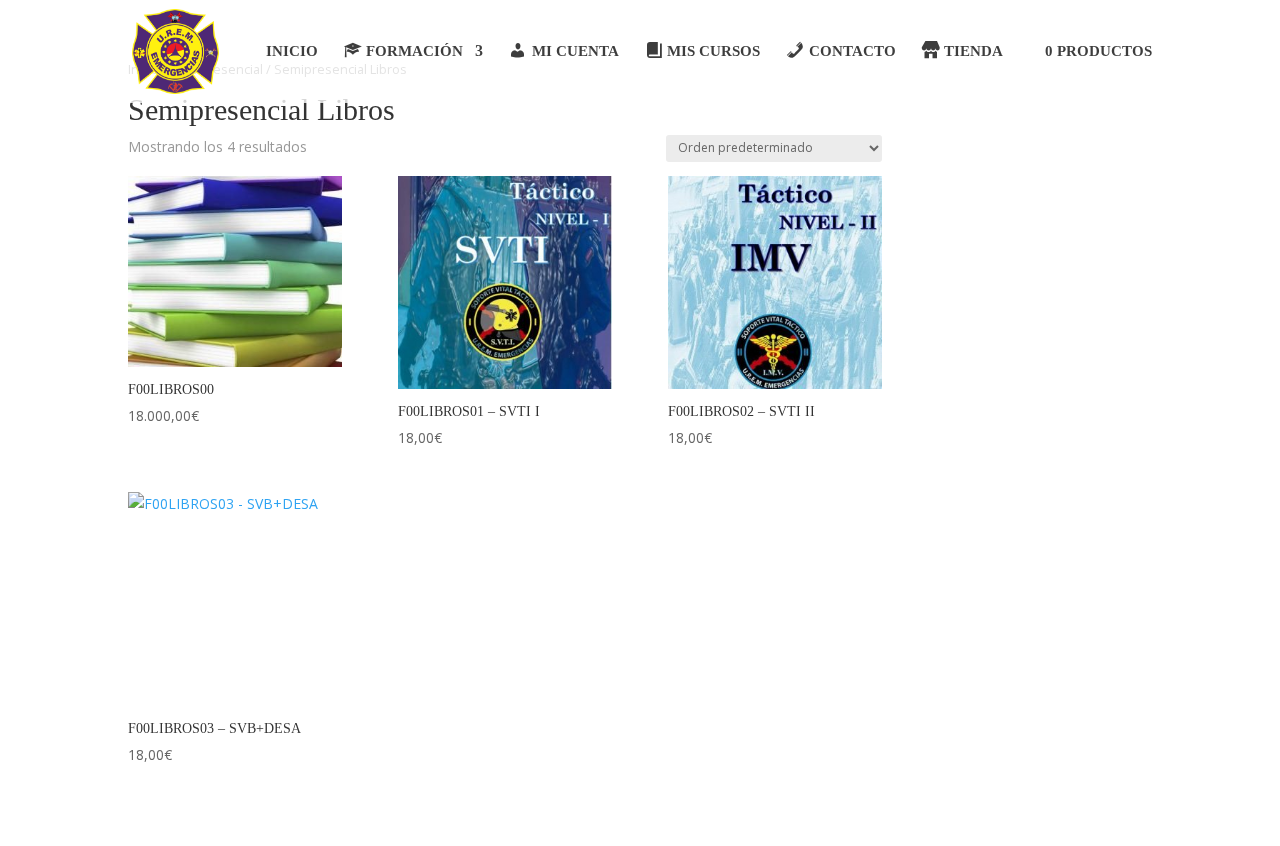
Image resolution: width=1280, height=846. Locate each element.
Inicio (292, 51)
